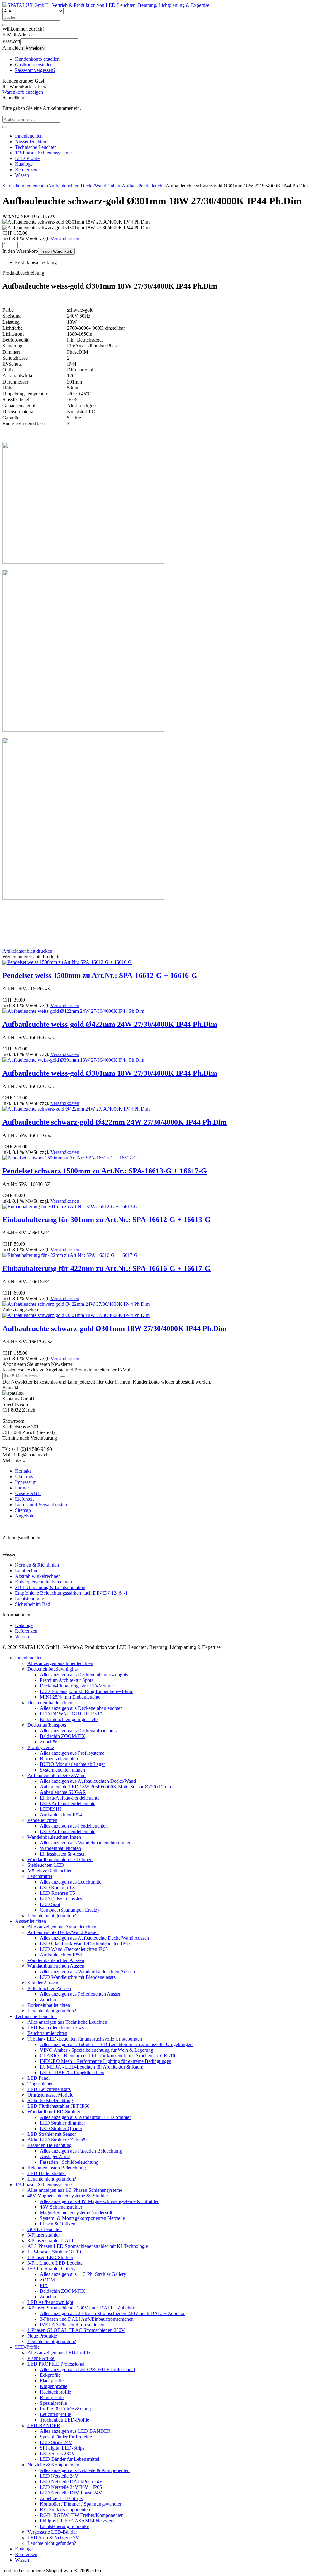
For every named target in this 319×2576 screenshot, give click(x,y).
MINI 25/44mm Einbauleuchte (70, 1697)
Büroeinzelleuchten (59, 1759)
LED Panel (38, 2078)
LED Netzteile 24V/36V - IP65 (71, 2487)
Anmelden (35, 48)
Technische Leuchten (36, 147)
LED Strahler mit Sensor (52, 2134)
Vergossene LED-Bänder (52, 2532)
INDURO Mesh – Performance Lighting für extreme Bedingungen (106, 2061)
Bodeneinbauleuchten (49, 2005)
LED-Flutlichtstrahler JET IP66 (58, 2106)
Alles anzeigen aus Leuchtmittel (71, 1882)
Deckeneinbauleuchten (50, 1703)
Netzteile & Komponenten (53, 2465)
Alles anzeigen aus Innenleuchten (60, 1663)
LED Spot (50, 1904)
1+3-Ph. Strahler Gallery (52, 2269)
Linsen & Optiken (58, 2224)
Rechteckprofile (55, 2392)
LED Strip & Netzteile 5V (53, 2538)
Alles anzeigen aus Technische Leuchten (67, 2022)
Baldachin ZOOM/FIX (63, 1736)
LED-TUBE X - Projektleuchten (72, 2072)
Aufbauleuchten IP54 (61, 1815)
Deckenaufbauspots (47, 1725)
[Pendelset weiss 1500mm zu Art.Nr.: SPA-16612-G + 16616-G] (67, 962)
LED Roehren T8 (57, 1887)
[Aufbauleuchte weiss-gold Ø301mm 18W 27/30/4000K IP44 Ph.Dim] (73, 1060)
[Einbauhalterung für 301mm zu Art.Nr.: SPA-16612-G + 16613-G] (70, 1207)
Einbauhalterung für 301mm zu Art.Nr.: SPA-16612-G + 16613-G (107, 1220)
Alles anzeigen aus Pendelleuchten (74, 1826)
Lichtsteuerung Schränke (64, 2526)
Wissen (22, 175)
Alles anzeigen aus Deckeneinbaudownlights (84, 1675)
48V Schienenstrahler (61, 2207)
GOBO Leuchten (45, 2229)
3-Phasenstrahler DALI (50, 2241)
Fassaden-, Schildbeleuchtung (69, 2162)
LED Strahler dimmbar (62, 2123)
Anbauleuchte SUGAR (63, 1792)
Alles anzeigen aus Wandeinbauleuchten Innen (86, 1843)
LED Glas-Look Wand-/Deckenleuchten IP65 (85, 1944)
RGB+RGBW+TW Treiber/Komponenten (82, 2515)
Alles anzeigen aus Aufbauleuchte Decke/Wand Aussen (94, 1938)
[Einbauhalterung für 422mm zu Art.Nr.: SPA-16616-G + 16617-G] (70, 1255)
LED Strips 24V (56, 2442)
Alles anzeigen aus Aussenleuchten (62, 1927)
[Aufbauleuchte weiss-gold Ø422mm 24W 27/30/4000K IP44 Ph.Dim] (73, 1011)
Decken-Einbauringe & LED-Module (77, 1686)
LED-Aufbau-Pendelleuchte (68, 1803)
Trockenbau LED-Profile (64, 2420)
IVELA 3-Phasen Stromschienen (72, 2325)
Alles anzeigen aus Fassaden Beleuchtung (81, 2151)
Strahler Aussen (43, 1983)
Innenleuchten (29, 136)
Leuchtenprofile (55, 2414)
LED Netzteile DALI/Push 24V (71, 2482)
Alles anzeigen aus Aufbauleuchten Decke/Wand (88, 1781)
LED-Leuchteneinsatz (49, 2089)
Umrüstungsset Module (50, 2095)
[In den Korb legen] (5, 127)
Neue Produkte (42, 2336)
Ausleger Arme (55, 2156)
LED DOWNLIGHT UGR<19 (71, 1714)
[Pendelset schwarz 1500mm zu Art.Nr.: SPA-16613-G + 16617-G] (70, 1158)
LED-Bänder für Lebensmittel (69, 2459)
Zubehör (48, 1742)
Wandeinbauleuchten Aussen (56, 1960)
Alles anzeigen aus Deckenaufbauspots (78, 1731)
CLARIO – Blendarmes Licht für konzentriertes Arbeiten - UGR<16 (107, 2056)
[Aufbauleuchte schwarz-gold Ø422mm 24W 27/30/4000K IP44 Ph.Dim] (76, 1109)
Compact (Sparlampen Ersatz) (69, 1910)
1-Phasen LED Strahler (50, 2257)
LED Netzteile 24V (59, 2476)
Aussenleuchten (31, 142)
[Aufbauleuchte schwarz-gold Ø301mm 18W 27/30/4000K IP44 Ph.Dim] (76, 1315)
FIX (44, 2285)
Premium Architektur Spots (67, 1680)
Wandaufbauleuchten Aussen (56, 1966)
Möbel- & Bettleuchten (50, 1871)
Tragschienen (40, 2084)
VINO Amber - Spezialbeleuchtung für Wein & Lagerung (97, 2050)
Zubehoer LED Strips (61, 2498)
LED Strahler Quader (61, 2128)
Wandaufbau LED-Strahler (54, 2112)
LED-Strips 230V (57, 2453)
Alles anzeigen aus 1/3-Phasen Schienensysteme (75, 2190)
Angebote (25, 1516)
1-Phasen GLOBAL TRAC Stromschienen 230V (76, 2330)
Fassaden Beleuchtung (50, 2145)
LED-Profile (27, 158)
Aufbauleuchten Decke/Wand (57, 1775)
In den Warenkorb (56, 251)
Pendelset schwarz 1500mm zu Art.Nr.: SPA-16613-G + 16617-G (105, 1171)
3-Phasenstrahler (44, 2235)
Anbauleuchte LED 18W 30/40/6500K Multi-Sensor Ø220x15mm (105, 1787)
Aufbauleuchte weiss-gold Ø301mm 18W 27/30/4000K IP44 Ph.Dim (110, 1073)
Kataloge (24, 164)
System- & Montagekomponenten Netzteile (82, 2218)
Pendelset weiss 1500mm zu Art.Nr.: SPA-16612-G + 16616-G (100, 975)
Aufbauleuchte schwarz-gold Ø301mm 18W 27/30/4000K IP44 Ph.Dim (115, 1328)
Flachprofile (52, 2381)
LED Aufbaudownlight (50, 2302)
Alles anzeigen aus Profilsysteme (72, 1753)
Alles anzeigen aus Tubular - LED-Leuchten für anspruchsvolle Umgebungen (116, 2044)
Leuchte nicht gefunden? (52, 1915)
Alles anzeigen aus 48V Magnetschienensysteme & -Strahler (99, 2201)
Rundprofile (52, 2397)
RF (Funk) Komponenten (65, 2510)
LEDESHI (50, 1809)
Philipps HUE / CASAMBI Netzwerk (77, 2521)
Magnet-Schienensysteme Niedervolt (76, 2213)
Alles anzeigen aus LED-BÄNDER (75, 2431)
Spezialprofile (53, 2403)
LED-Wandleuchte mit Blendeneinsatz (78, 1977)
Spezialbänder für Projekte (66, 2437)
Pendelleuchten (42, 1820)
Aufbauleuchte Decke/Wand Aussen (63, 1932)
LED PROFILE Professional (56, 2364)
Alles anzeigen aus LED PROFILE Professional (87, 2369)
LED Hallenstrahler (47, 2173)
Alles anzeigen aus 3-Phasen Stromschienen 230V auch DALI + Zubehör (112, 2313)
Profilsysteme (41, 1747)
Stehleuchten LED (46, 1865)
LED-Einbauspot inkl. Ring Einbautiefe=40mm (87, 1691)
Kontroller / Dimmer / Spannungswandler (81, 2504)
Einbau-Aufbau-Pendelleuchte (70, 1798)
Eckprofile (50, 2375)
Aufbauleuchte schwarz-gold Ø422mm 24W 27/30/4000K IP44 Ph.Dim (115, 1122)
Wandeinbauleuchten (60, 1848)
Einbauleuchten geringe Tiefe (69, 1719)
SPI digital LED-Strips (62, 2448)
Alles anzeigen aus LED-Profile (59, 2353)
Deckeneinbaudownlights (52, 1669)
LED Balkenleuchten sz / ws (56, 2028)
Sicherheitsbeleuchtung (50, 2100)
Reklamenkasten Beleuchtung (57, 2168)
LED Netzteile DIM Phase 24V (71, 2493)
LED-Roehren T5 (57, 1893)
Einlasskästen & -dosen (63, 1854)
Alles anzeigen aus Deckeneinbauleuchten (81, 1708)
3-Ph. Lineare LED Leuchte (55, 2263)
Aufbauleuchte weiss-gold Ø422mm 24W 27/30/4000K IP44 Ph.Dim (110, 1024)
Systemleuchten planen (62, 1770)
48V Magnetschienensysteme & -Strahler (68, 2196)
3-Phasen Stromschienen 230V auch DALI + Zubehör (81, 2308)
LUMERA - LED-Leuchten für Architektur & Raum (92, 2067)
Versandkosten (65, 239)
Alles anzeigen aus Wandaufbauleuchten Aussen (87, 1972)
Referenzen (26, 170)
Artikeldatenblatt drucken (27, 951)
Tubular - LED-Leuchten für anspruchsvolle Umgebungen (85, 2039)
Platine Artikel (41, 2358)
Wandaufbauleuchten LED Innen (60, 1859)
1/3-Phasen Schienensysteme (43, 153)
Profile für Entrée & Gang (65, 2409)
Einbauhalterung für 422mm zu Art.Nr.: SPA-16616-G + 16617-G (107, 1268)
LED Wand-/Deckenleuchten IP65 (74, 1949)
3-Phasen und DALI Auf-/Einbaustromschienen (87, 2319)
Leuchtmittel (40, 1876)
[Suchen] (5, 25)
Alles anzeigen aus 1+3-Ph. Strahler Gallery (83, 2274)
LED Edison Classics (61, 1899)
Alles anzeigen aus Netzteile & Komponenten (85, 2470)
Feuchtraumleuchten (47, 2033)
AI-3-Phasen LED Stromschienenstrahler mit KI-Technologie (88, 2246)
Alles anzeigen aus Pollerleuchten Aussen (81, 1994)
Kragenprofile (54, 2386)
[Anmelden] (63, 1377)
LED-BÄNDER (44, 2425)
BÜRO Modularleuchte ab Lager (72, 1764)
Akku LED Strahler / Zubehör (57, 2140)
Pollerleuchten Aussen (49, 1988)
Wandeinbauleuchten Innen (54, 1837)
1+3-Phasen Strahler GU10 (54, 2252)
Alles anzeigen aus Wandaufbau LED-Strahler (85, 2117)
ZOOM (47, 2280)
